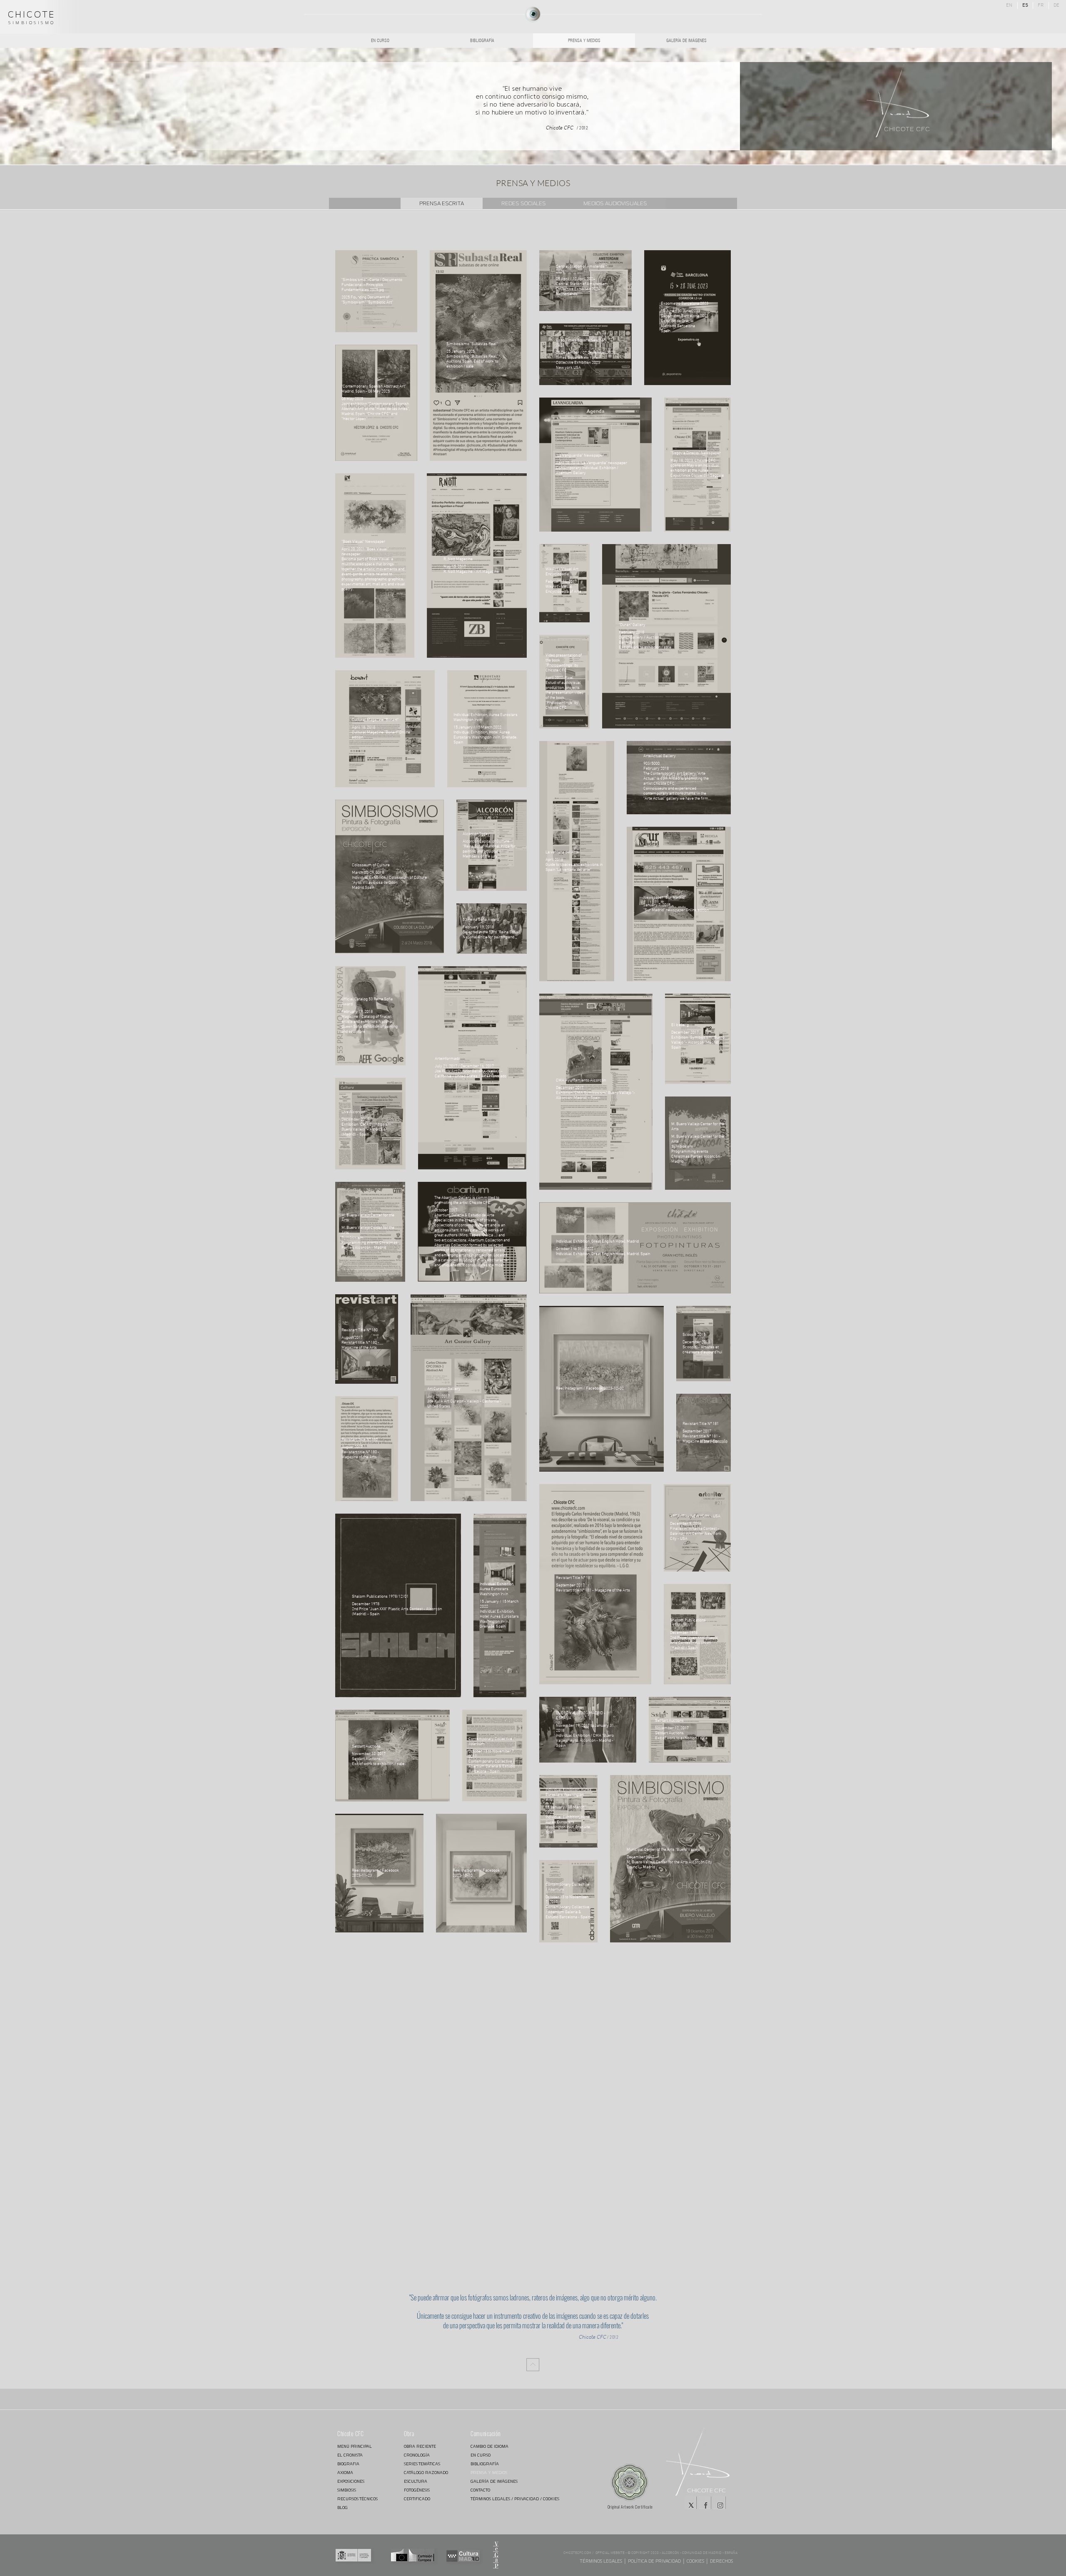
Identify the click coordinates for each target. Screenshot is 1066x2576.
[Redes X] (690, 2503)
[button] (496, 2555)
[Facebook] (705, 2503)
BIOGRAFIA (348, 2464)
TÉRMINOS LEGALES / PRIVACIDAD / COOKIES (500, 2499)
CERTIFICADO (417, 2499)
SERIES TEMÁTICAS (422, 2464)
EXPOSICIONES (351, 2481)
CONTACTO (480, 2490)
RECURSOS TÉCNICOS (357, 2499)
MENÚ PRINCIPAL (355, 2446)
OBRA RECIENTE (420, 2446)
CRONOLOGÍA (417, 2455)
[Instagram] (720, 2503)
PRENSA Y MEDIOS (489, 2473)
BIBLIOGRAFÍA (485, 2464)
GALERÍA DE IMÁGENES (494, 2481)
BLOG (342, 2508)
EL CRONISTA (350, 2455)
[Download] (533, 2365)
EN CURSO (481, 2455)
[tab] (442, 203)
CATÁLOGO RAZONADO (426, 2473)
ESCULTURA (416, 2481)
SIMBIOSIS (347, 2490)
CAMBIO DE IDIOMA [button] (489, 2446)
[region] (533, 14)
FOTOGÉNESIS (417, 2490)
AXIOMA (345, 2473)
